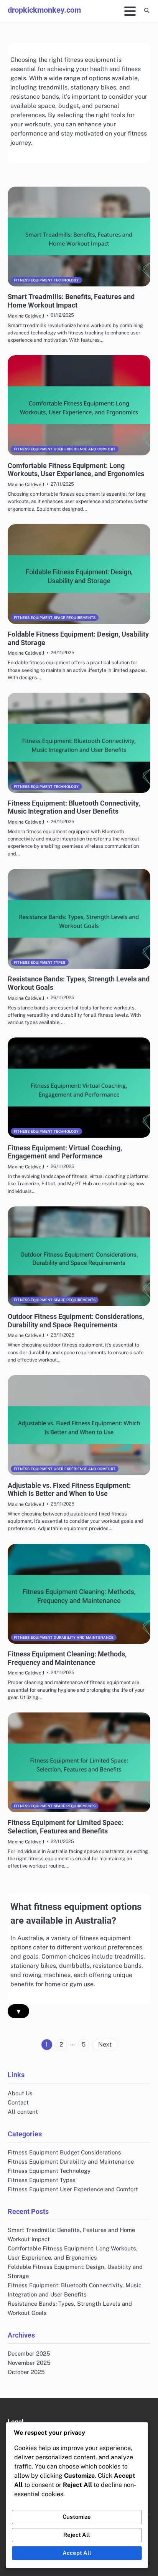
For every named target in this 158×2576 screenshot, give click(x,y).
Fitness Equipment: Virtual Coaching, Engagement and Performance (65, 1152)
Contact (18, 2102)
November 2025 (29, 2363)
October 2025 (26, 2372)
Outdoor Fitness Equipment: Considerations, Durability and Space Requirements (76, 1321)
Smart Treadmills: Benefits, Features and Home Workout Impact (71, 301)
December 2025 (29, 2353)
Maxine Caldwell (26, 316)
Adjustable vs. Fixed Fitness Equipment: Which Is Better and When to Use (69, 1490)
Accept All (77, 2553)
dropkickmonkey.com (44, 10)
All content (23, 2112)
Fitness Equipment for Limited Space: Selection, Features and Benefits (66, 1827)
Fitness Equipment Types (40, 962)
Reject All (77, 2535)
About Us (20, 2093)
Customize (77, 2517)
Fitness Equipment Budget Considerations (64, 2152)
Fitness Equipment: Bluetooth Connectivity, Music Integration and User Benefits (74, 807)
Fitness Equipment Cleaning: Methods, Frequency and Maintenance (67, 1658)
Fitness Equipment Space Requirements (55, 618)
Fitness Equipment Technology (46, 280)
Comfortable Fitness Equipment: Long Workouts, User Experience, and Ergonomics (76, 470)
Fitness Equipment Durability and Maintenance (64, 1637)
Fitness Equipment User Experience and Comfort (65, 449)
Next (105, 2044)
